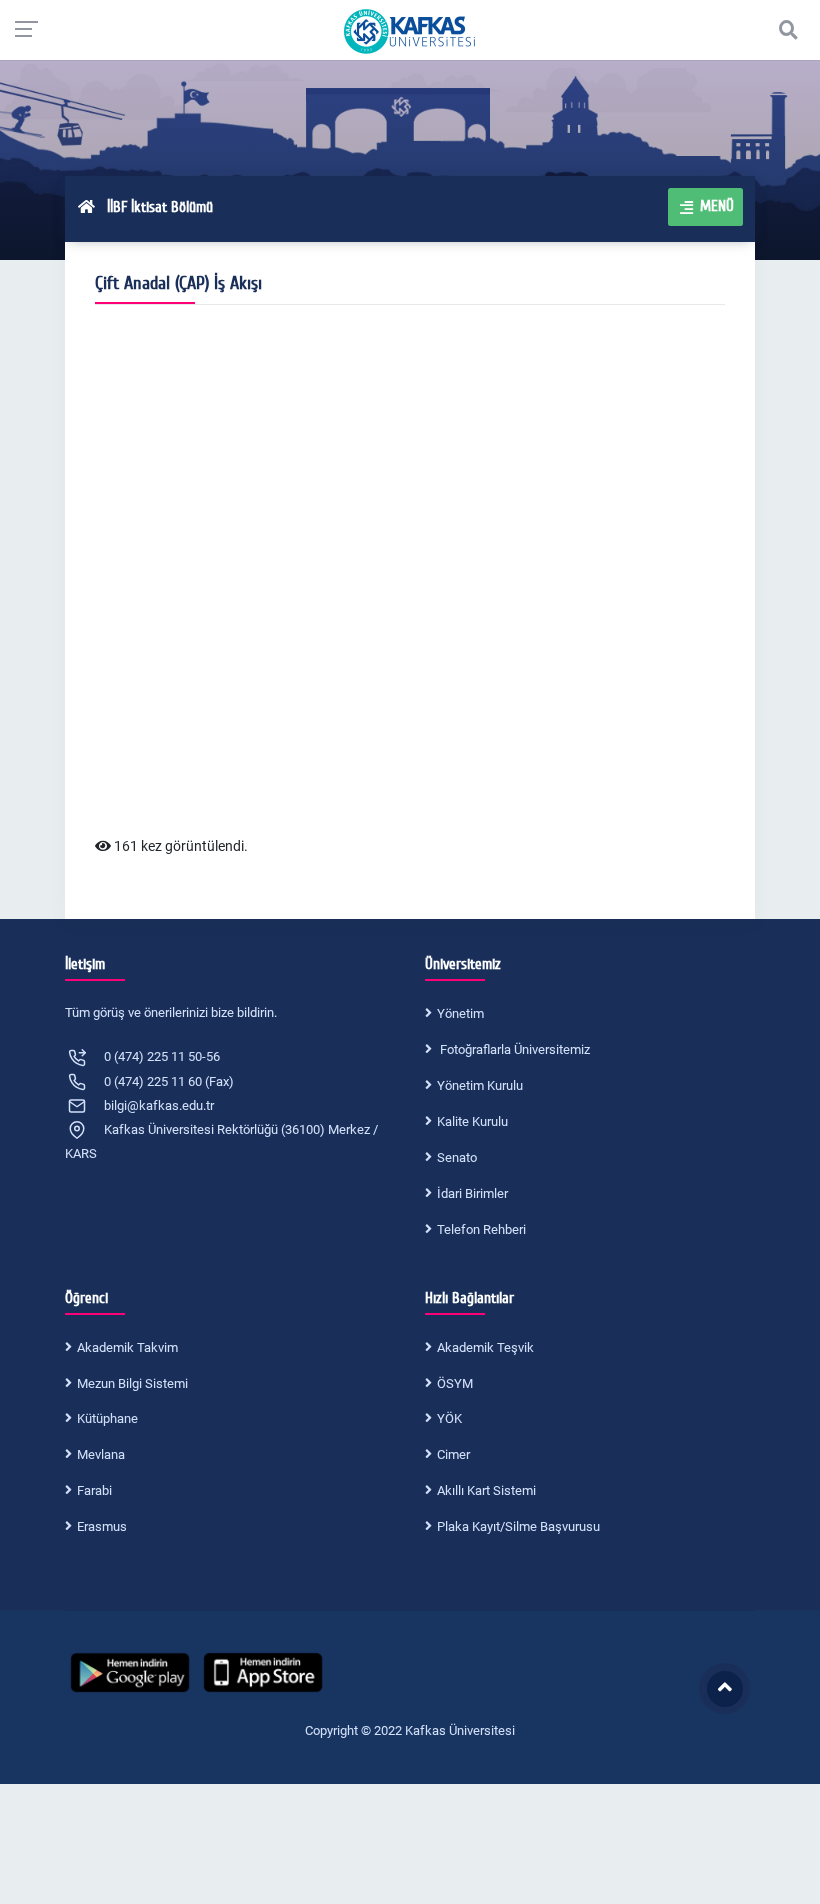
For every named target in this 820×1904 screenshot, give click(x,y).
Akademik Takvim (127, 1347)
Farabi (94, 1490)
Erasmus (102, 1526)
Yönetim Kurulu (480, 1085)
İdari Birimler (472, 1193)
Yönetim (460, 1013)
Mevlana (101, 1454)
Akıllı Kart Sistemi (486, 1490)
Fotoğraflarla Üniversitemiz (513, 1049)
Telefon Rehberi (481, 1229)
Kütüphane (107, 1418)
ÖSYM (455, 1383)
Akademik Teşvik (485, 1347)
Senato (457, 1157)
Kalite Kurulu (472, 1121)
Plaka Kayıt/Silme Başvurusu (518, 1526)
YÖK (449, 1418)
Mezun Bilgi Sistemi (132, 1383)
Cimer (453, 1454)
